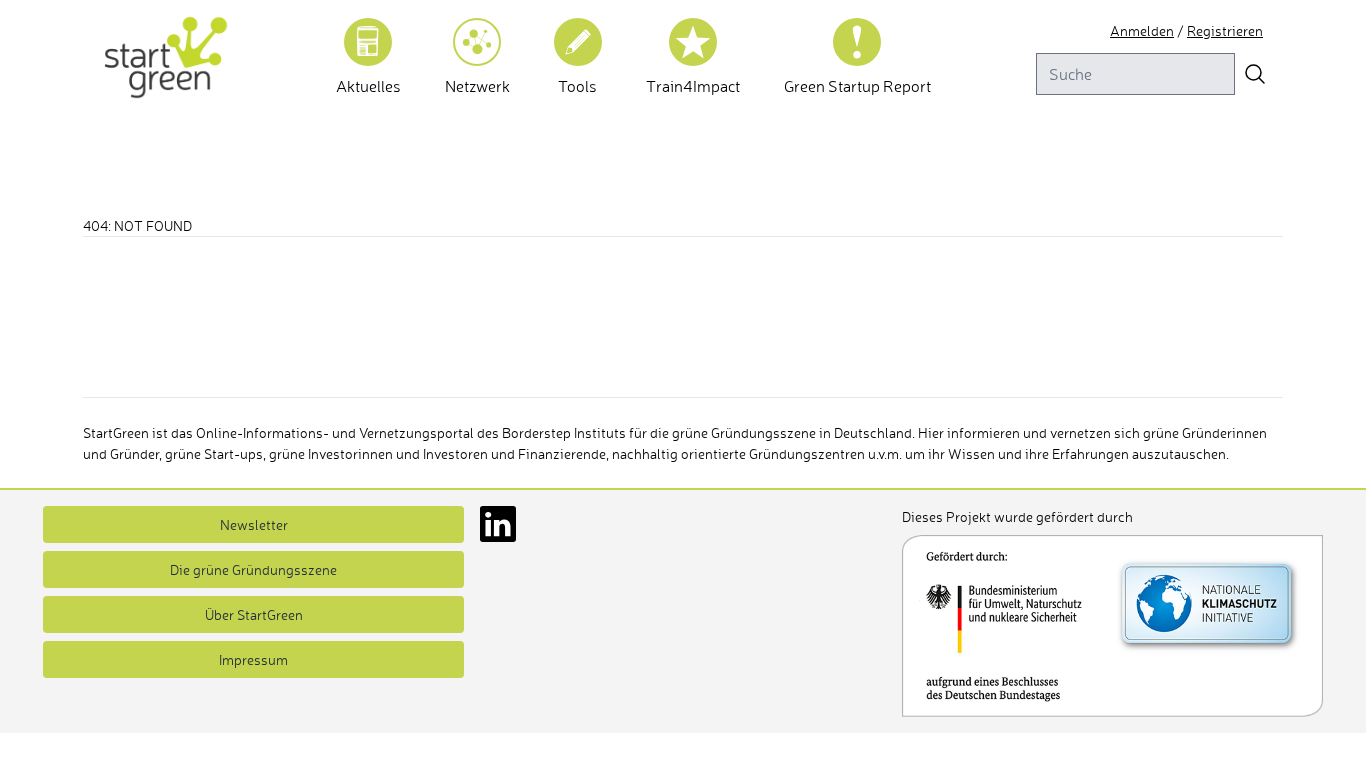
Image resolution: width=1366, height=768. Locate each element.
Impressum (253, 659)
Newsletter (254, 524)
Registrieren (1225, 30)
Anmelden (1142, 30)
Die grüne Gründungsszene (253, 569)
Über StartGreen (254, 614)
